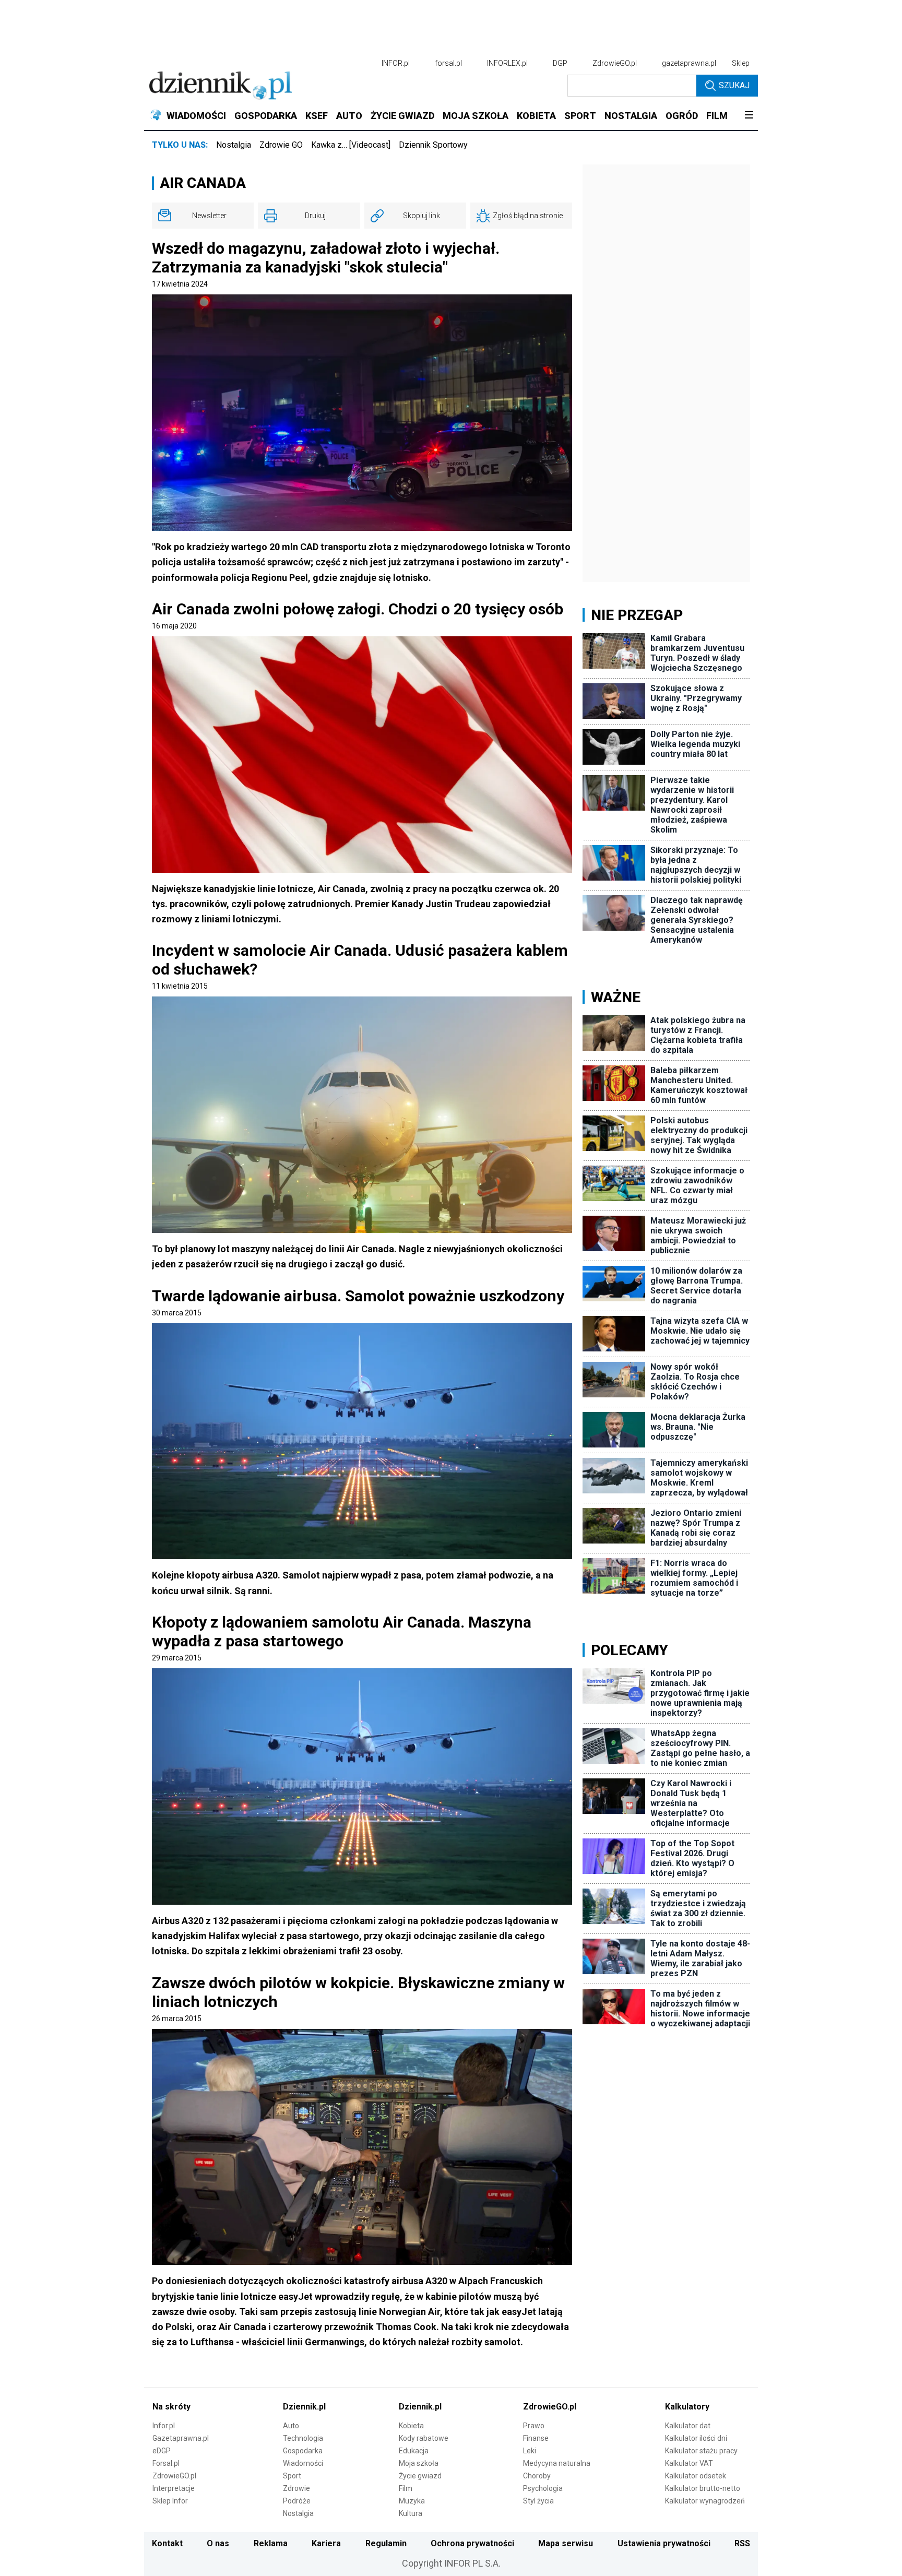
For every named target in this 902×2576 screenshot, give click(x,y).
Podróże (297, 2501)
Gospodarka (303, 2451)
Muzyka (412, 2501)
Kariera (326, 2543)
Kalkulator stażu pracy (701, 2451)
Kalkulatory (687, 2407)
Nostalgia (234, 145)
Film (406, 2488)
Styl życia (538, 2501)
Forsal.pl (166, 2463)
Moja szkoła (419, 2463)
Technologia (303, 2438)
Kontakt (167, 2543)
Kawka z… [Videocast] (351, 145)
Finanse (536, 2438)
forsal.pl (448, 63)
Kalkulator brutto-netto (703, 2488)
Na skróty (171, 2407)
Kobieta (411, 2426)
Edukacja (414, 2451)
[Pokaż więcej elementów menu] (749, 116)
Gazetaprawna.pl (181, 2438)
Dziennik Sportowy (433, 145)
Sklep (741, 63)
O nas (218, 2543)
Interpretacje (174, 2488)
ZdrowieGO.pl (615, 63)
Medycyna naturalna (557, 2463)
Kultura (411, 2513)
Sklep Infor (170, 2501)
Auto (291, 2426)
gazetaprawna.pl (689, 63)
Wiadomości (303, 2463)
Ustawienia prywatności (664, 2543)
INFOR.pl (396, 63)
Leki (530, 2451)
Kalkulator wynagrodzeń (705, 2501)
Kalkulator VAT (689, 2463)
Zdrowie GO (281, 145)
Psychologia (543, 2488)
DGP (560, 63)
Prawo (534, 2426)
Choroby (537, 2476)
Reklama (271, 2543)
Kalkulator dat (688, 2426)
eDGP (162, 2451)
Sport (292, 2476)
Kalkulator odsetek (696, 2476)
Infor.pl (164, 2426)
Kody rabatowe (424, 2438)
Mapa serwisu (566, 2543)
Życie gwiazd (420, 2476)
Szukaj (734, 85)
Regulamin (386, 2543)
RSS (742, 2543)
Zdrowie (296, 2488)
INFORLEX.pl (507, 63)
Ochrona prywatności (472, 2543)
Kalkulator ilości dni (696, 2438)
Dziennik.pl (304, 2407)
